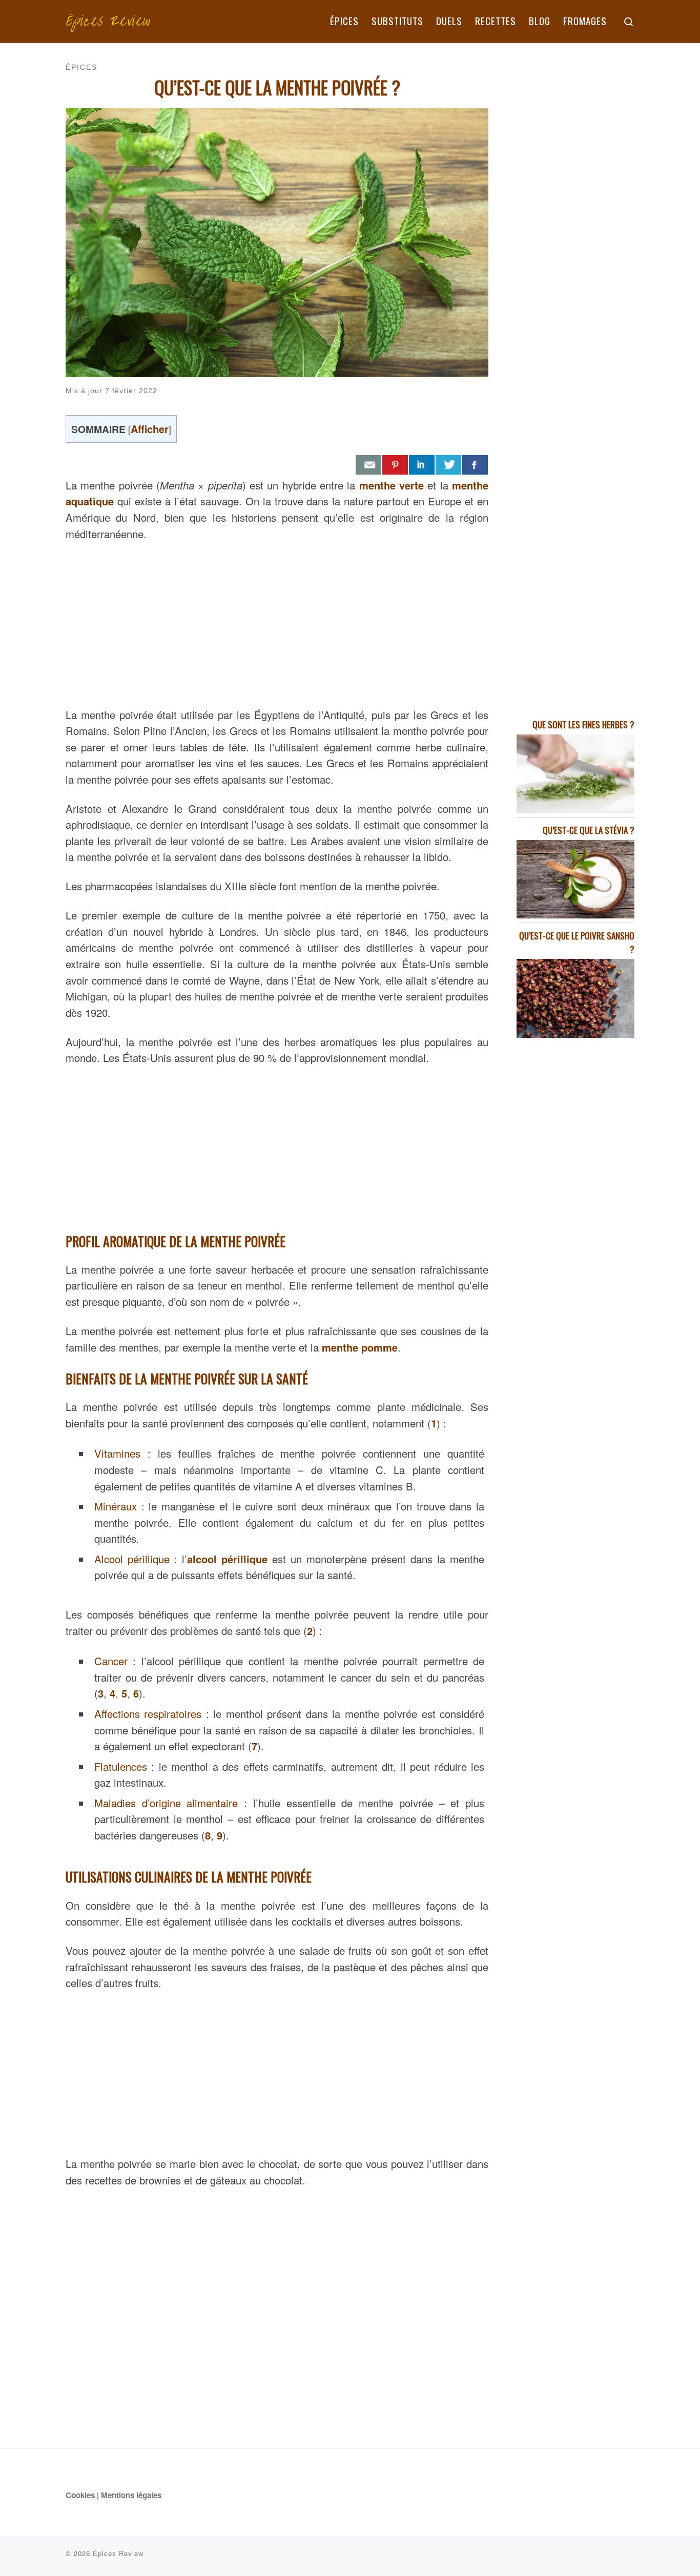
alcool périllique (227, 1559)
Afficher (150, 429)
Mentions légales (131, 2495)
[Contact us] (368, 465)
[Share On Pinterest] (395, 465)
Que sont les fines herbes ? (583, 724)
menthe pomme (360, 1347)
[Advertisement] (277, 622)
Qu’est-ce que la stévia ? (589, 830)
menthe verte (392, 485)
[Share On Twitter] (448, 465)
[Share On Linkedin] (422, 465)
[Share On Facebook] (475, 465)
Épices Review (118, 2553)
